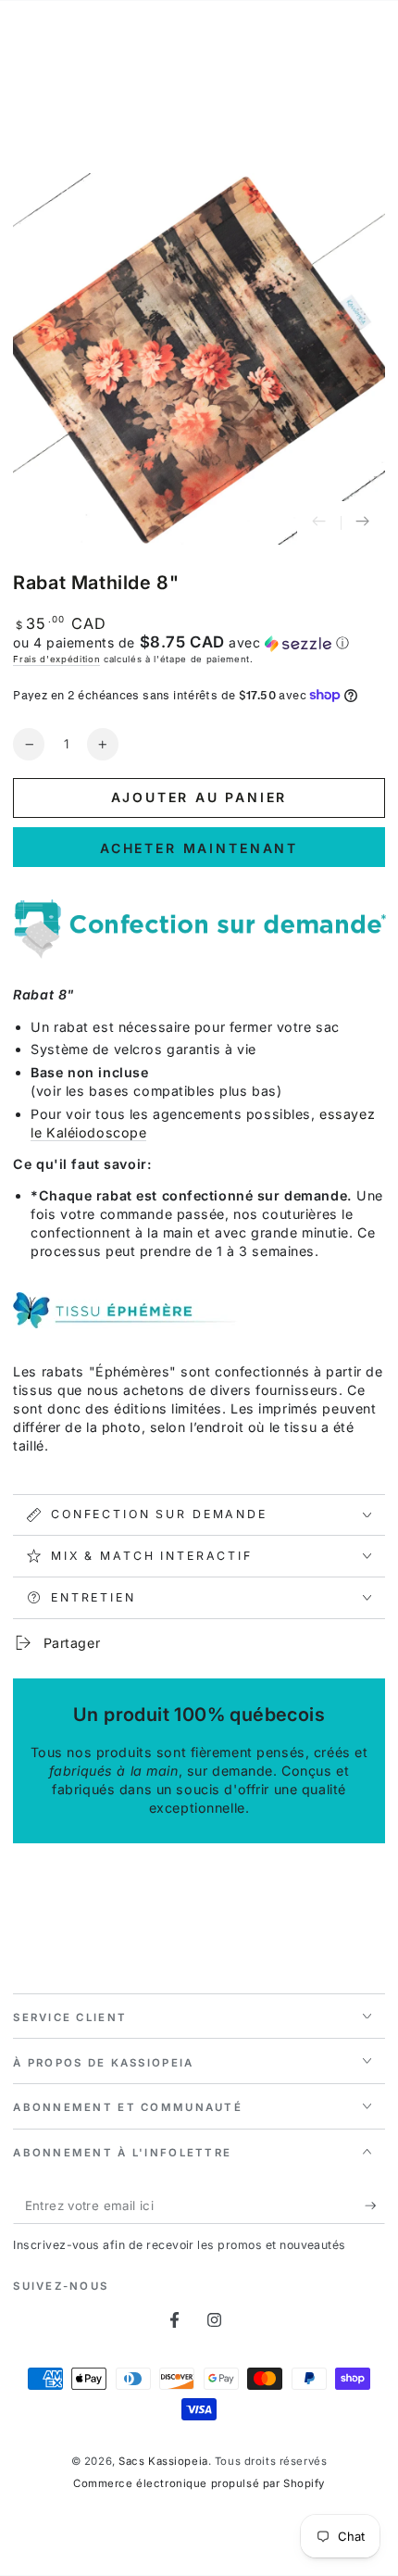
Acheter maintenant (199, 848)
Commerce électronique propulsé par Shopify (199, 2483)
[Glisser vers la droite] (363, 523)
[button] (199, 643)
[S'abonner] (375, 2206)
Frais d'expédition (56, 659)
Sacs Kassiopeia (163, 2461)
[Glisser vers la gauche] (319, 523)
